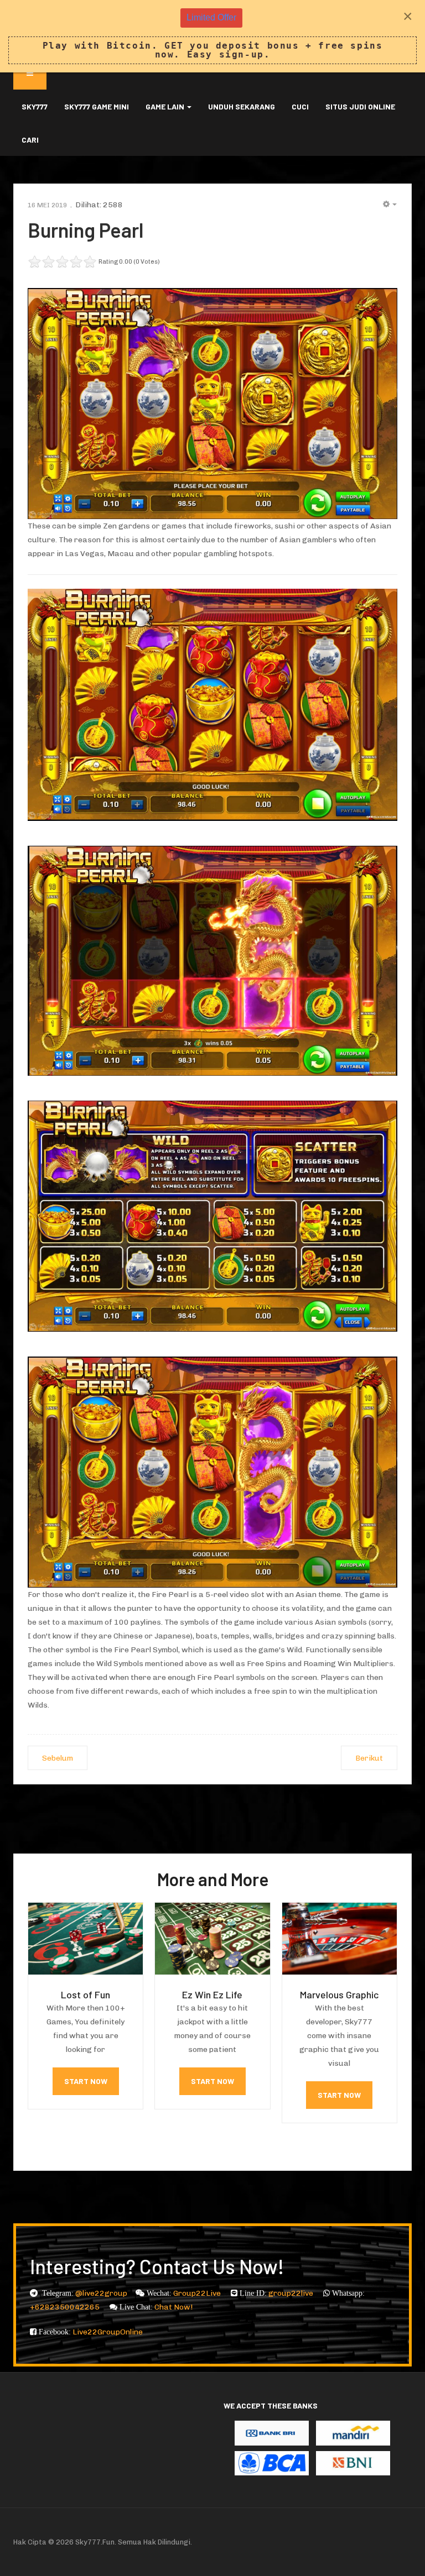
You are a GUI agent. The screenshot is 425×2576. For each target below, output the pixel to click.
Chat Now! (173, 2307)
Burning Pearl (85, 230)
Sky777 (35, 106)
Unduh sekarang (242, 106)
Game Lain (166, 106)
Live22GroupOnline (108, 2332)
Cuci (300, 106)
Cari (30, 140)
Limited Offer (211, 17)
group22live (292, 2293)
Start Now (86, 2081)
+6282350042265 (66, 2307)
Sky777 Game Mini (97, 106)
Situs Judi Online (360, 106)
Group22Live (198, 2293)
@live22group (101, 2293)
